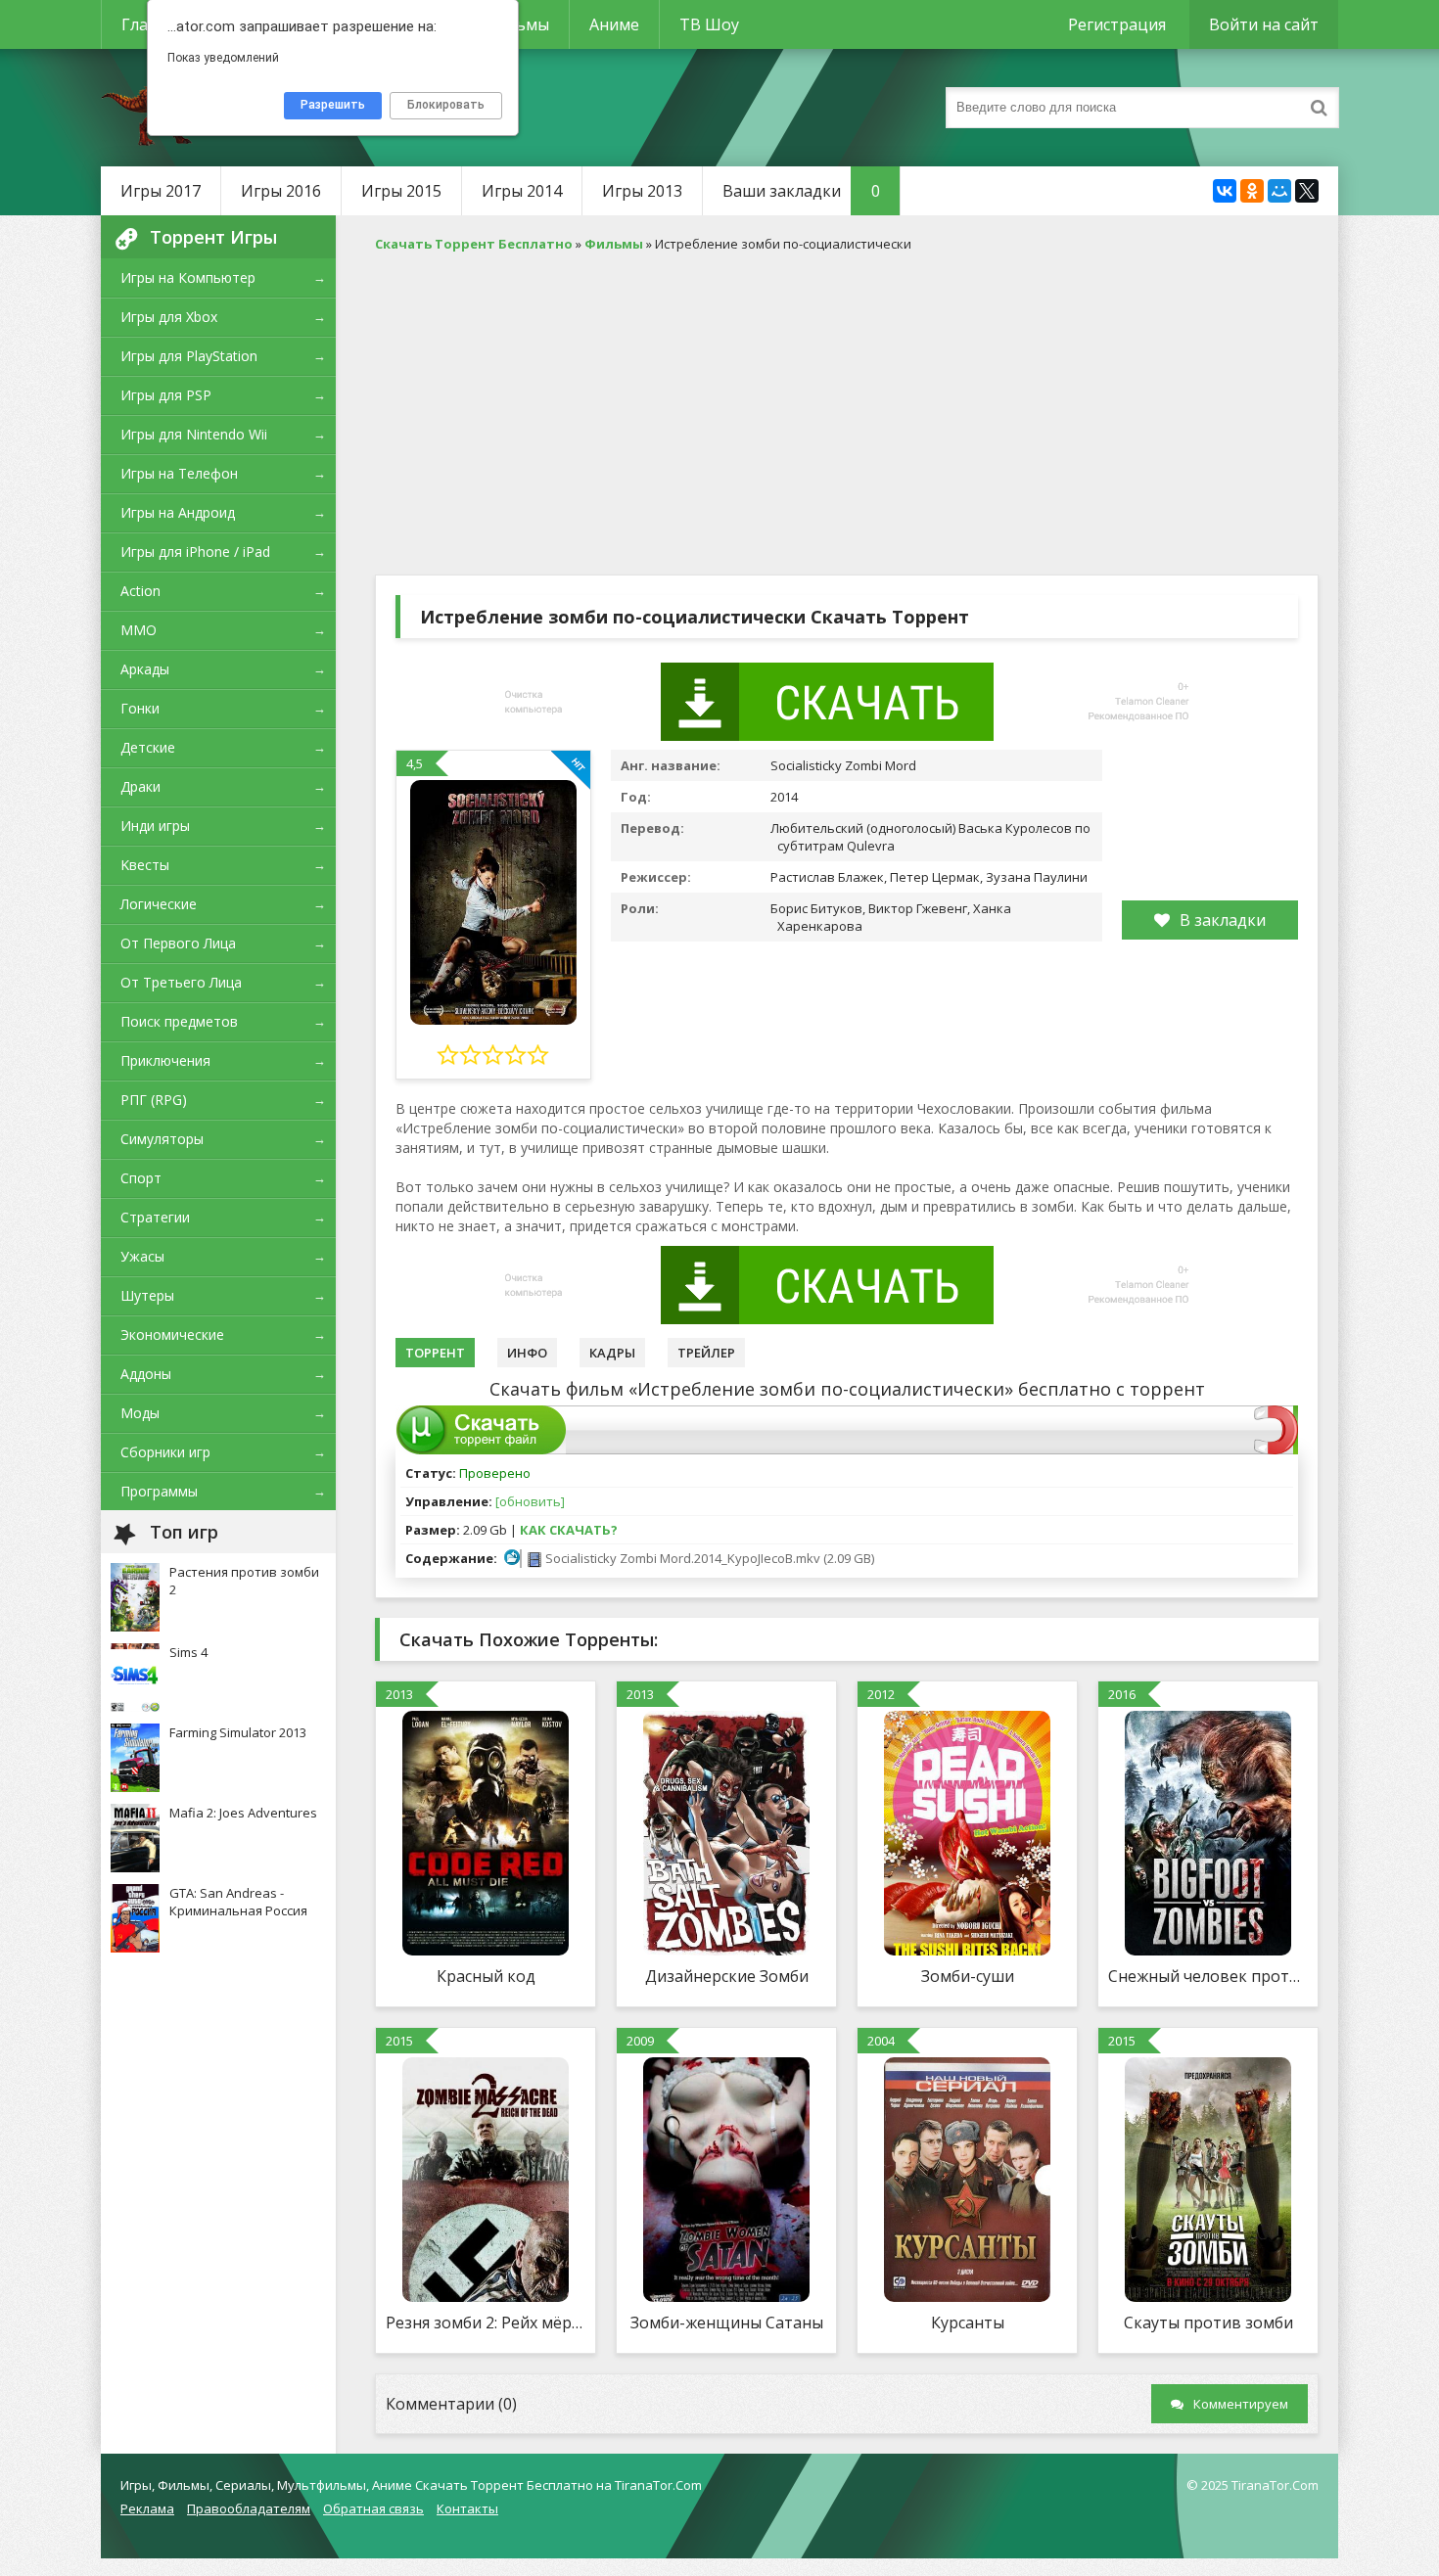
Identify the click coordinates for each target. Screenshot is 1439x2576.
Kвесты (145, 865)
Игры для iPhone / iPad (195, 552)
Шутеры (147, 1295)
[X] (1307, 191)
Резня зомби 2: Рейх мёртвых (486, 2323)
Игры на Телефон (179, 473)
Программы (159, 1491)
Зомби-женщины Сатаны (727, 2323)
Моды (140, 1413)
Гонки (140, 708)
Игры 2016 (281, 191)
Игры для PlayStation (189, 356)
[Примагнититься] (1276, 1449)
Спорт (141, 1178)
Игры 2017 (161, 191)
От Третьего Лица (181, 982)
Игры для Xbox (169, 317)
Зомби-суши (968, 1976)
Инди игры (155, 826)
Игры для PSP (166, 395)
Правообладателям (249, 2508)
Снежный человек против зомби (1208, 1976)
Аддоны (146, 1374)
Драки (140, 786)
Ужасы (142, 1256)
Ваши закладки (801, 191)
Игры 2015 (401, 191)
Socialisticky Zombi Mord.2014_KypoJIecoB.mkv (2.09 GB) (708, 1558)
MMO (139, 630)
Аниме (614, 24)
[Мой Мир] (1279, 191)
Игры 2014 (522, 191)
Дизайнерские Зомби (727, 1976)
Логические (159, 904)
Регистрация (1117, 24)
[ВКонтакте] (1225, 191)
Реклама (147, 2508)
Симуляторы (162, 1139)
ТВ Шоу (709, 24)
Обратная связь (373, 2508)
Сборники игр (165, 1452)
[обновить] (530, 1501)
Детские (148, 747)
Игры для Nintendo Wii (194, 434)
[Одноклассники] (1252, 191)
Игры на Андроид (178, 512)
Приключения (165, 1060)
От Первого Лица (178, 943)
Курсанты (968, 2323)
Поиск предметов (179, 1021)
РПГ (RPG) (154, 1100)
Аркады (145, 669)
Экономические (172, 1334)
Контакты (467, 2508)
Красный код (486, 1976)
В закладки (1223, 920)
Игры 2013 (642, 191)
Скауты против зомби (1208, 2323)
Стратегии (155, 1217)
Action (140, 591)
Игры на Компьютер (188, 277)
